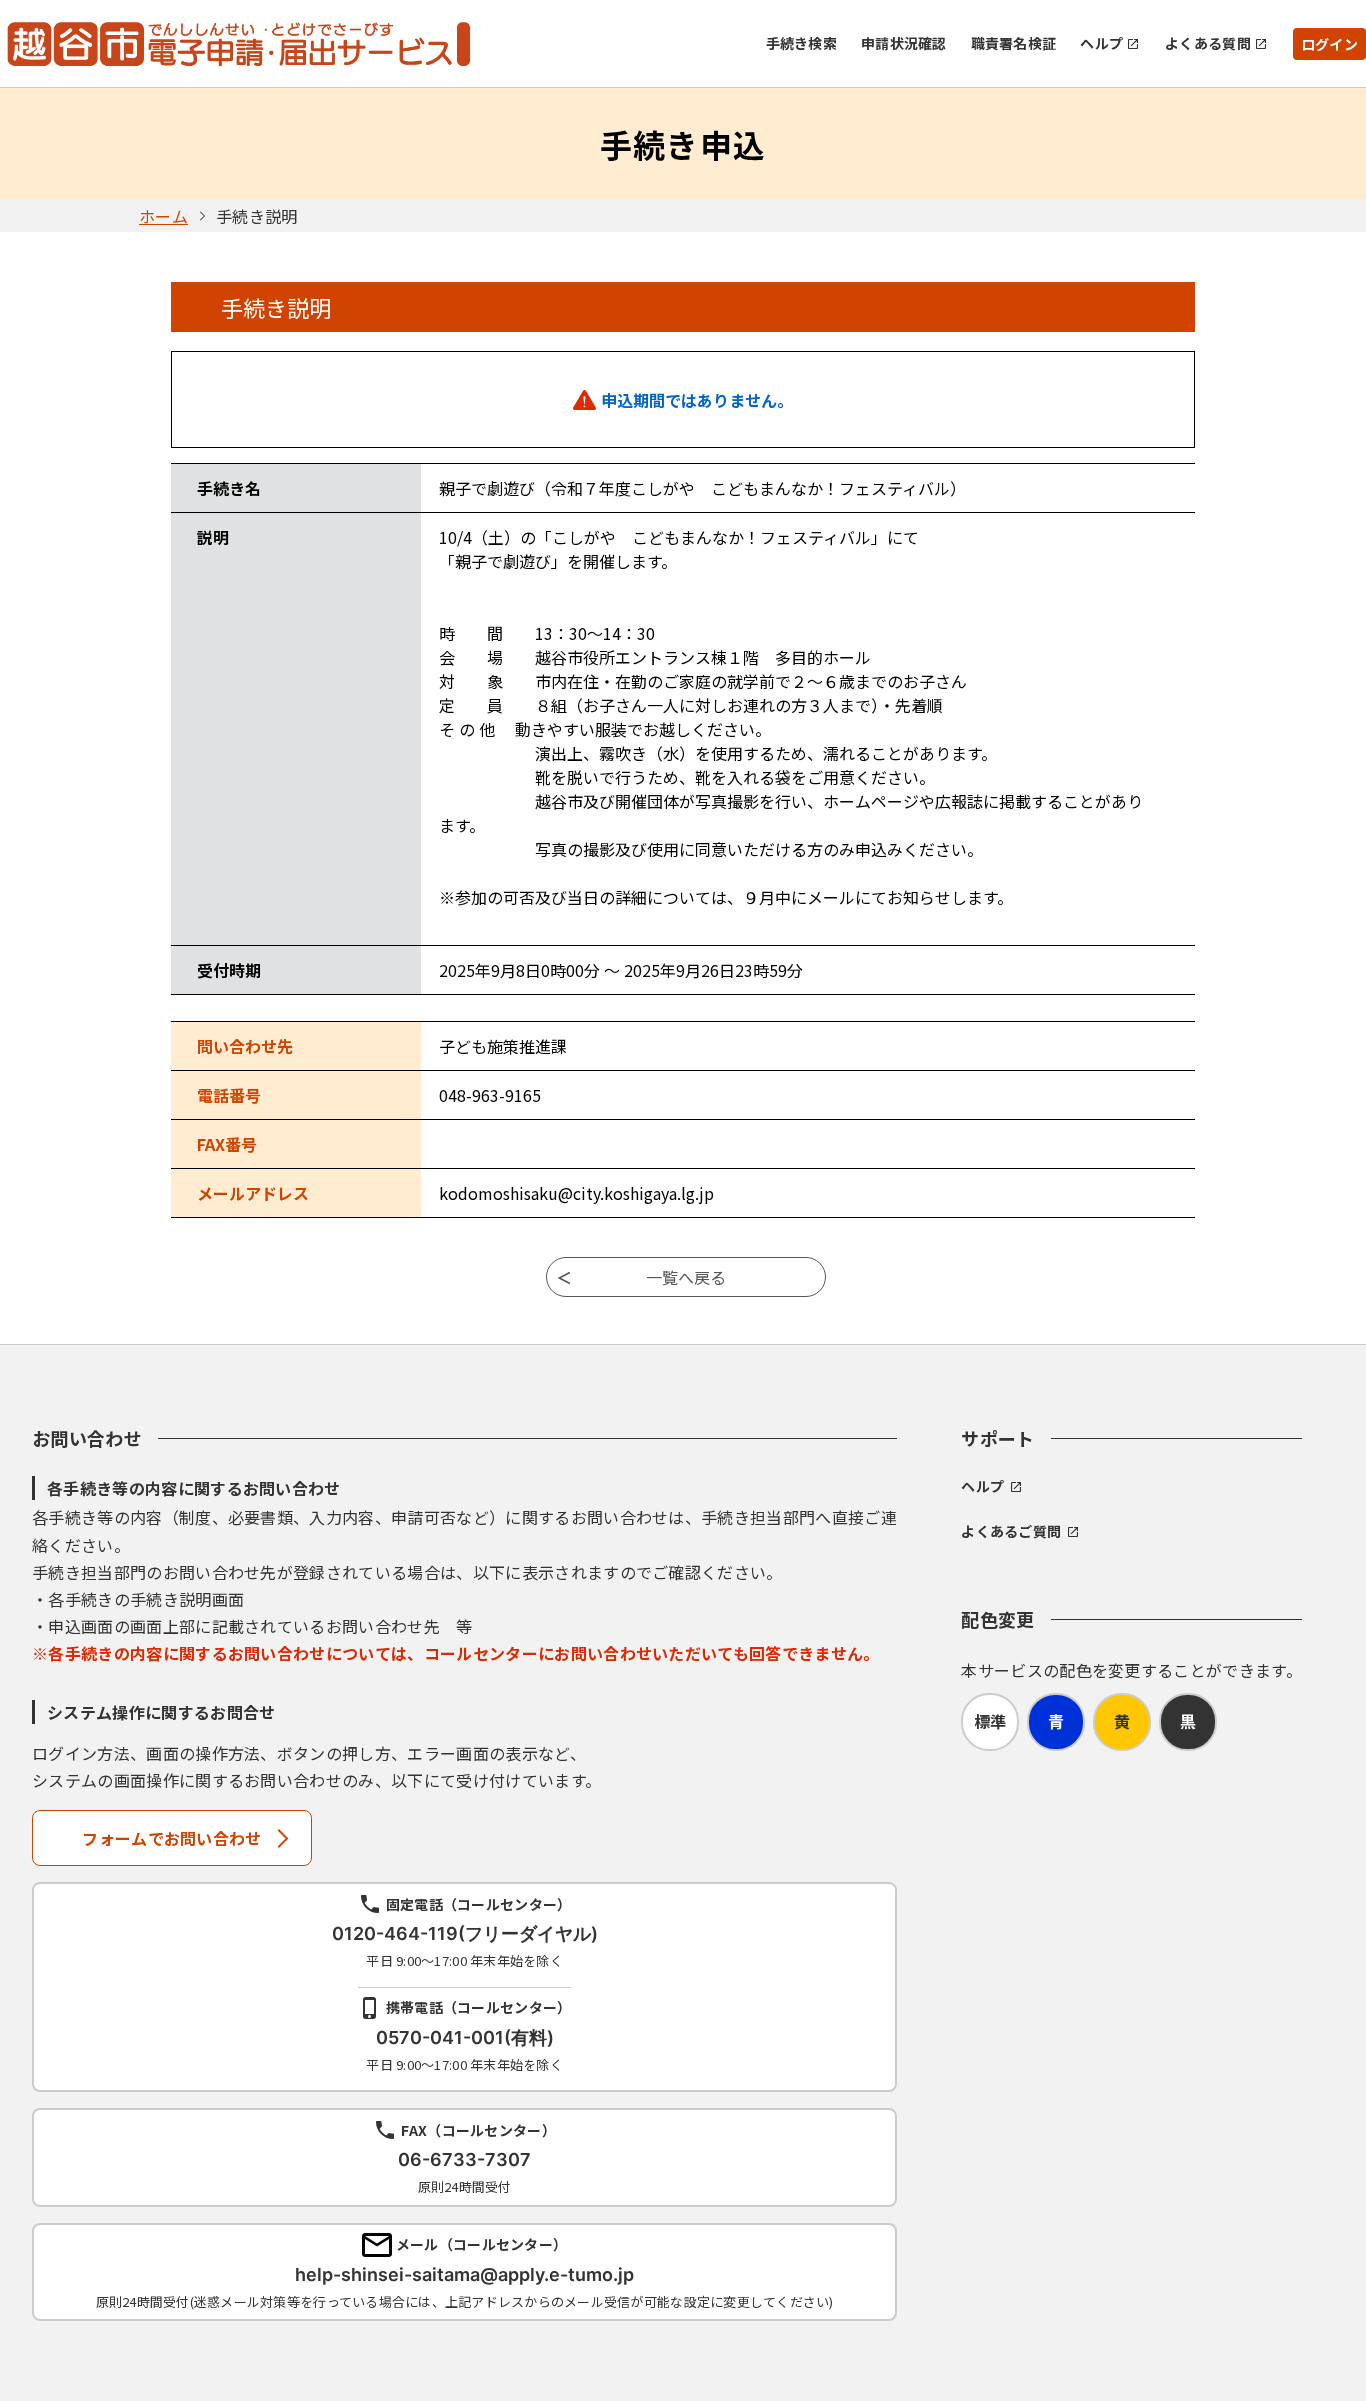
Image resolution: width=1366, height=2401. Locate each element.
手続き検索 (801, 43)
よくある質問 (1208, 43)
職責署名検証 (1014, 43)
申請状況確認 (904, 43)
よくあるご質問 (1011, 1531)
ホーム (163, 216)
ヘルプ (1101, 43)
